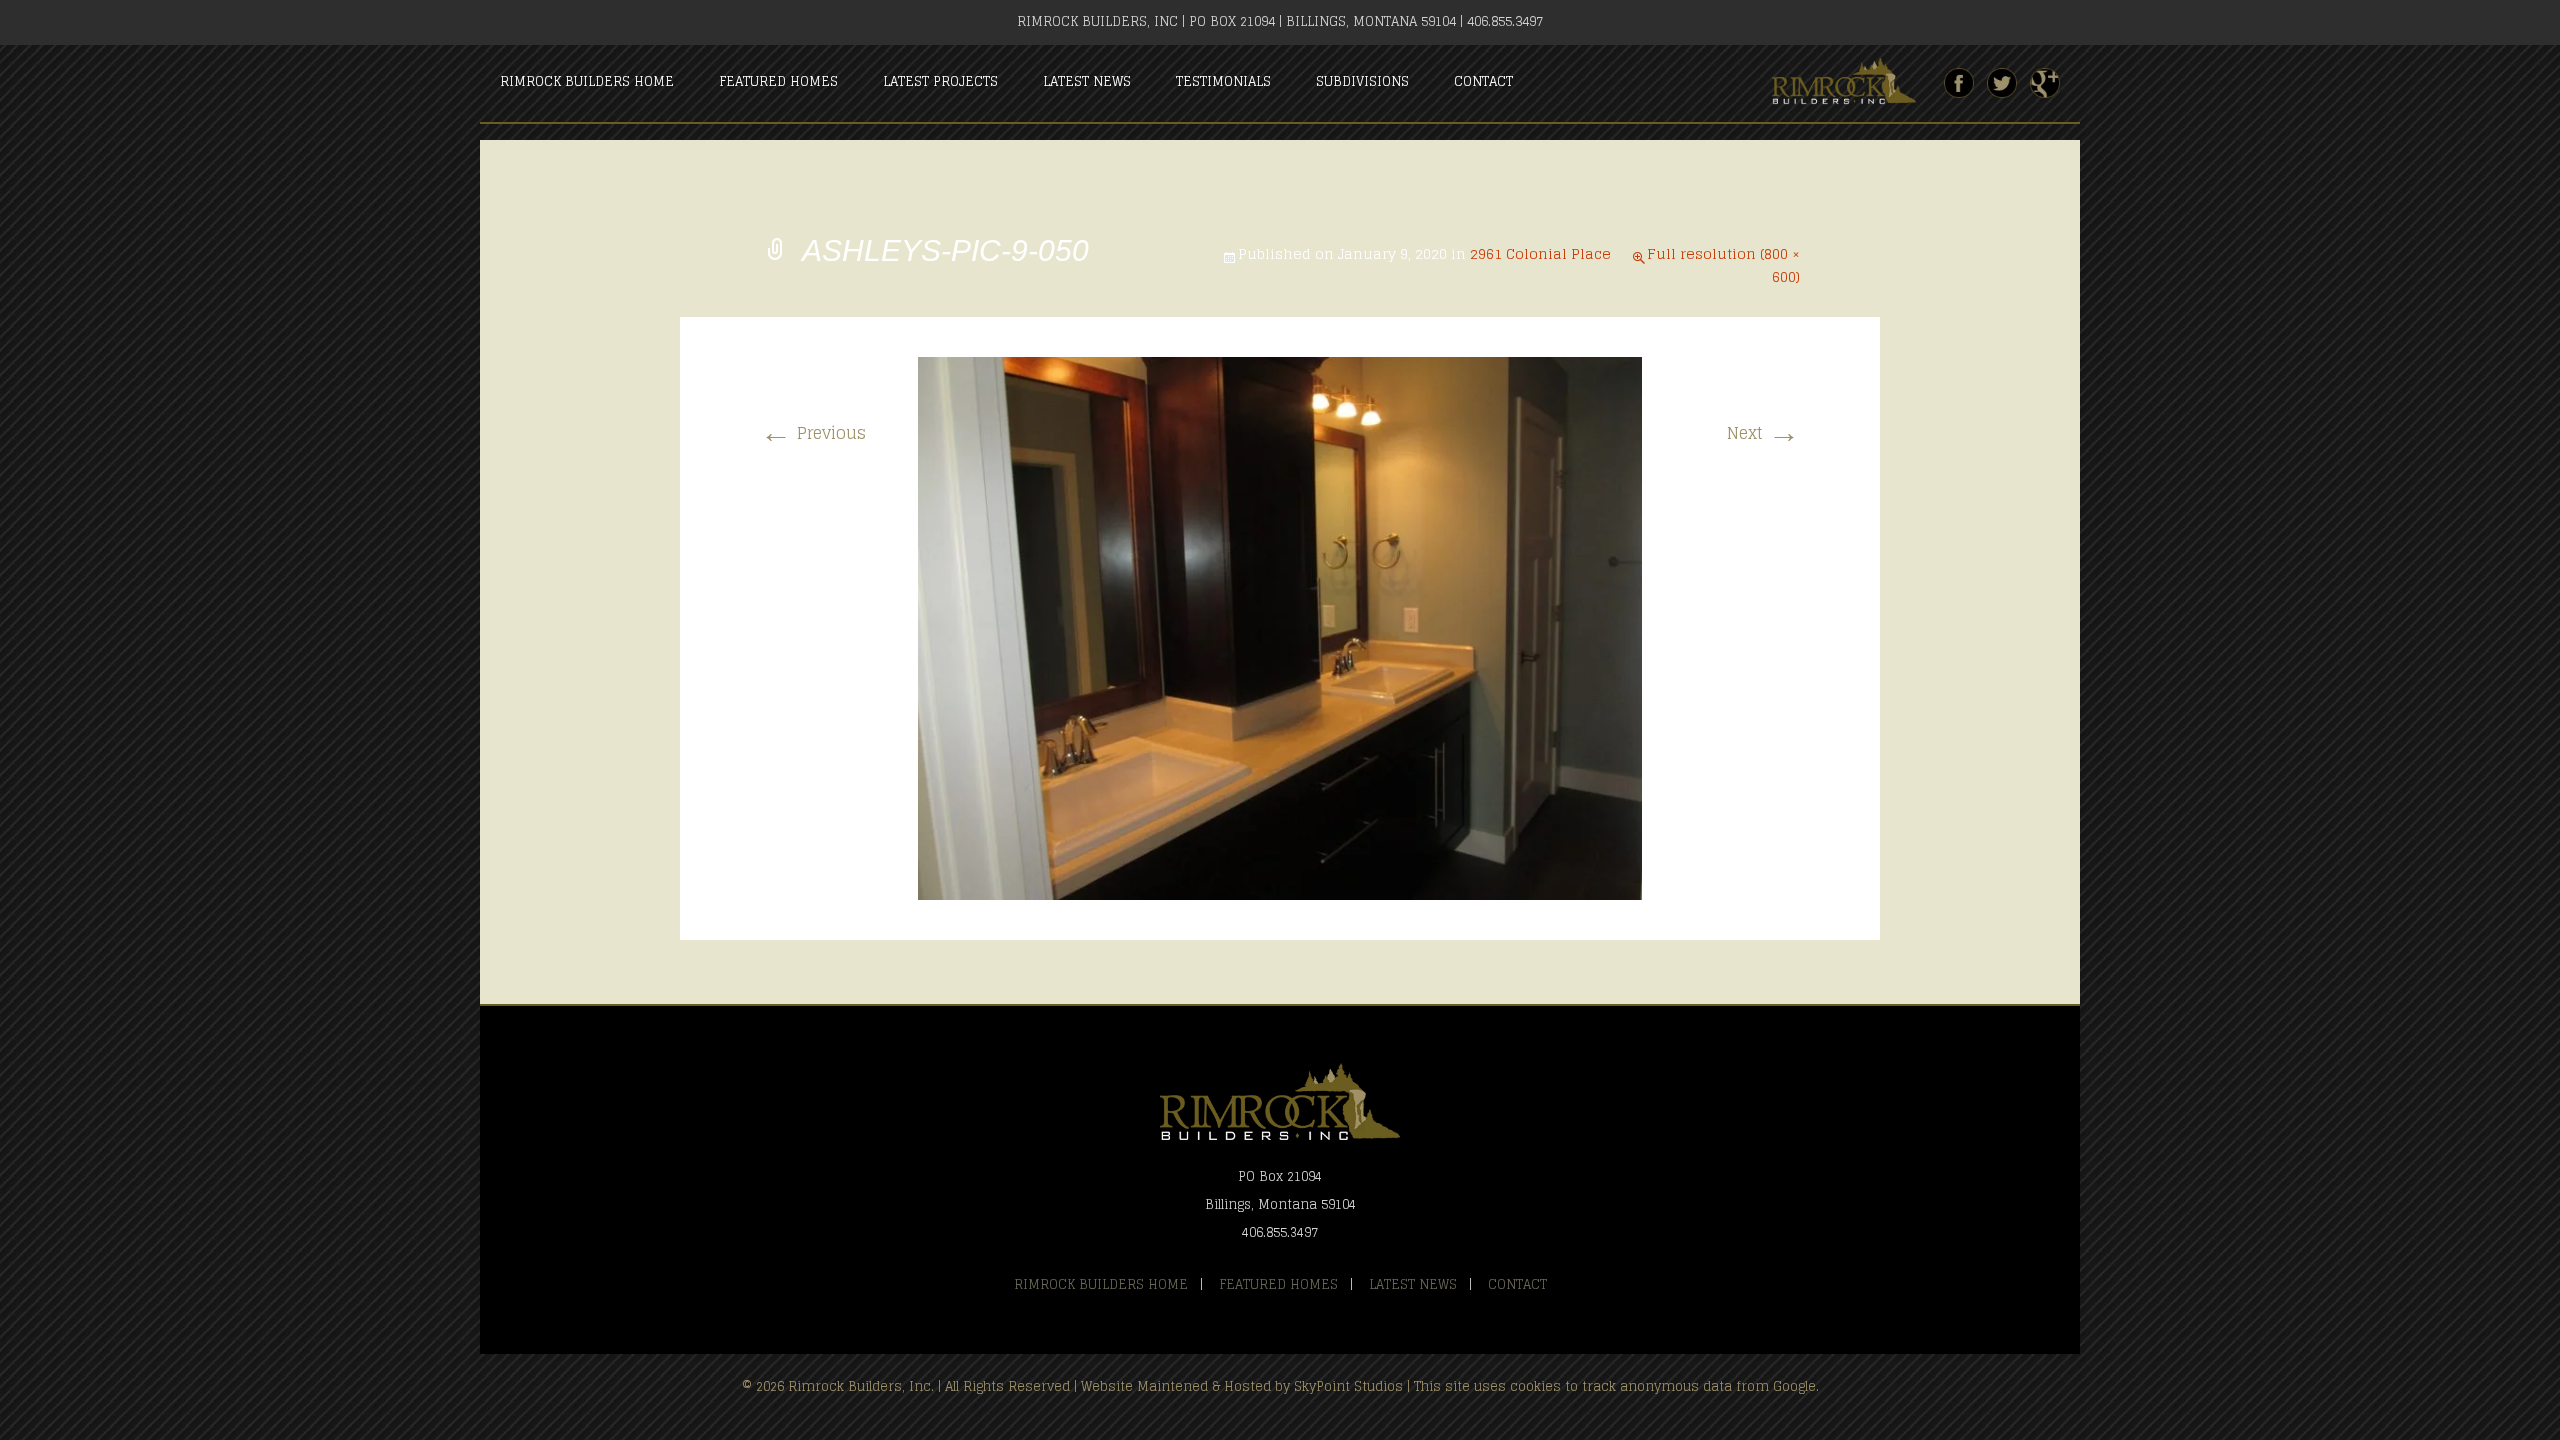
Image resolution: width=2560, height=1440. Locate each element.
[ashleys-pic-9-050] (1280, 627)
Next (1763, 433)
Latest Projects (940, 81)
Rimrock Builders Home (587, 81)
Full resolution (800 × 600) (1723, 265)
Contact (1483, 81)
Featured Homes (778, 81)
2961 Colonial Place (1540, 253)
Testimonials (1223, 81)
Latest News (1087, 81)
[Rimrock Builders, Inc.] (1852, 82)
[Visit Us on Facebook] (1959, 83)
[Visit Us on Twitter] (2002, 83)
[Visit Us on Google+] (2045, 83)
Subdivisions (1362, 81)
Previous (813, 433)
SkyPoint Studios (1348, 1386)
